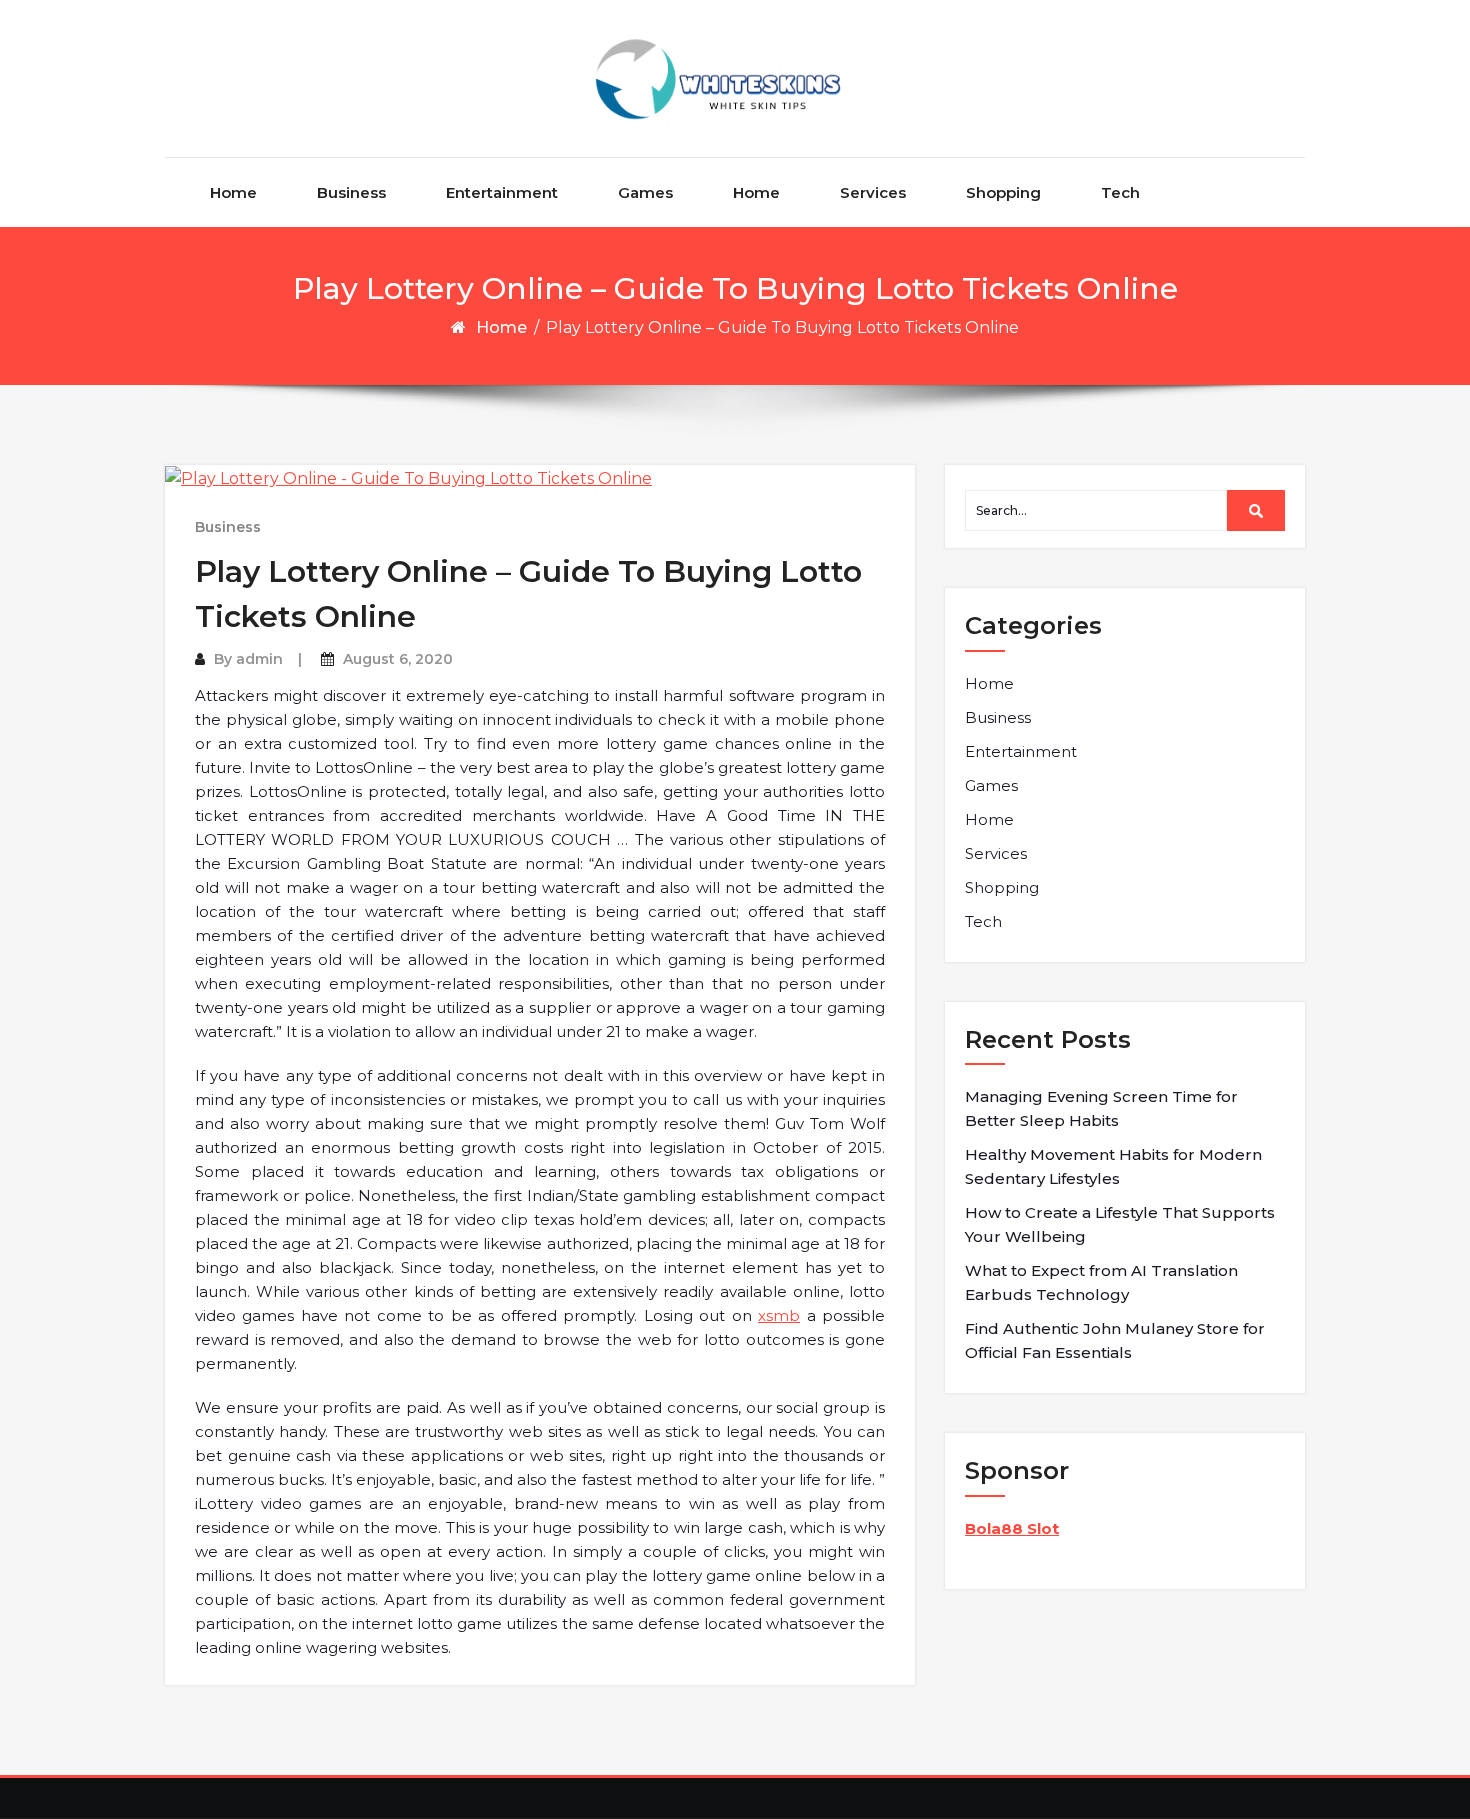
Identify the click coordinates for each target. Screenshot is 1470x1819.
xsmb (779, 1315)
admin (259, 659)
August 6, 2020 (398, 659)
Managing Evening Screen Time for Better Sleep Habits (1101, 1108)
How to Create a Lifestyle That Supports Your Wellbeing (1120, 1224)
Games (645, 192)
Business (351, 192)
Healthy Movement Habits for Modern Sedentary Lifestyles (1113, 1166)
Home (233, 192)
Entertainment (502, 192)
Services (873, 192)
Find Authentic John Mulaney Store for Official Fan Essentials (1115, 1340)
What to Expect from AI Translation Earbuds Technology (1101, 1282)
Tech (1120, 192)
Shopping (1003, 192)
